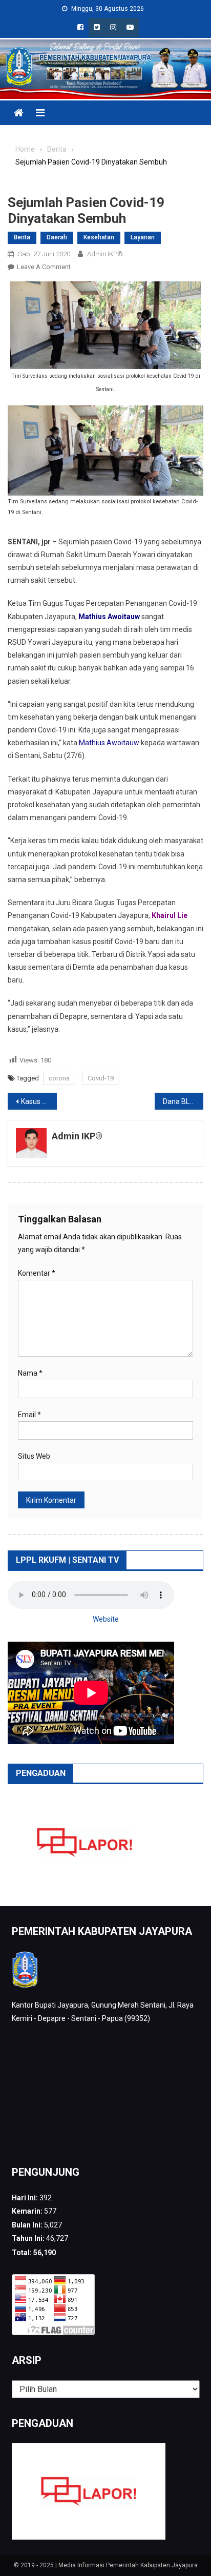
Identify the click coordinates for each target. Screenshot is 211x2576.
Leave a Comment (44, 267)
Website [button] (106, 1619)
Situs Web (34, 1456)
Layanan (143, 237)
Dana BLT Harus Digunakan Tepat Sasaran (183, 1101)
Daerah (57, 237)
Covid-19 (101, 1078)
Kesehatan (99, 237)
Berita (22, 237)
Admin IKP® (105, 254)
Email (29, 1415)
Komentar (37, 1273)
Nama (30, 1373)
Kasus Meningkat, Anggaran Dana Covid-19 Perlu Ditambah (39, 1101)
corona (59, 1078)
